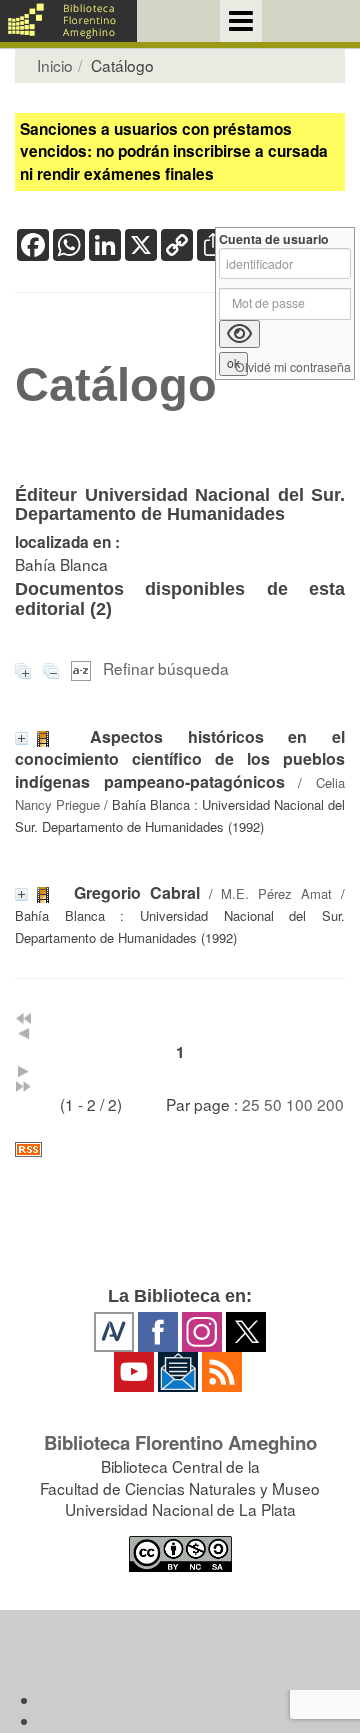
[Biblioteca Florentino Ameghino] (68, 21)
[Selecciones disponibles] (83, 668)
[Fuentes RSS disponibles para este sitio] (180, 1149)
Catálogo (116, 385)
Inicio (55, 65)
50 (273, 1104)
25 (251, 1104)
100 (299, 1104)
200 (330, 1104)
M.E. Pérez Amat (276, 893)
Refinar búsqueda (166, 668)
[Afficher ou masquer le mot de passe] (239, 334)
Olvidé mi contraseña (293, 367)
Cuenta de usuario (274, 239)
